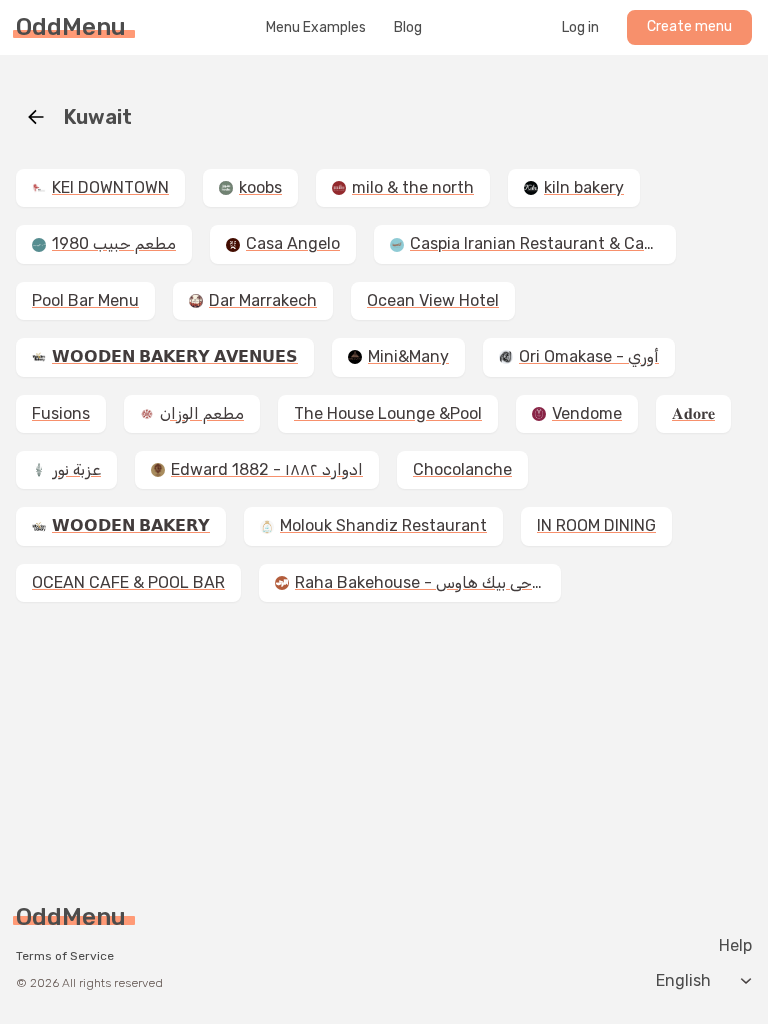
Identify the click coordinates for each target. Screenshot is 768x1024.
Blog (408, 28)
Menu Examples (316, 28)
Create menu (689, 26)
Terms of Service (65, 956)
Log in (580, 28)
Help (735, 946)
